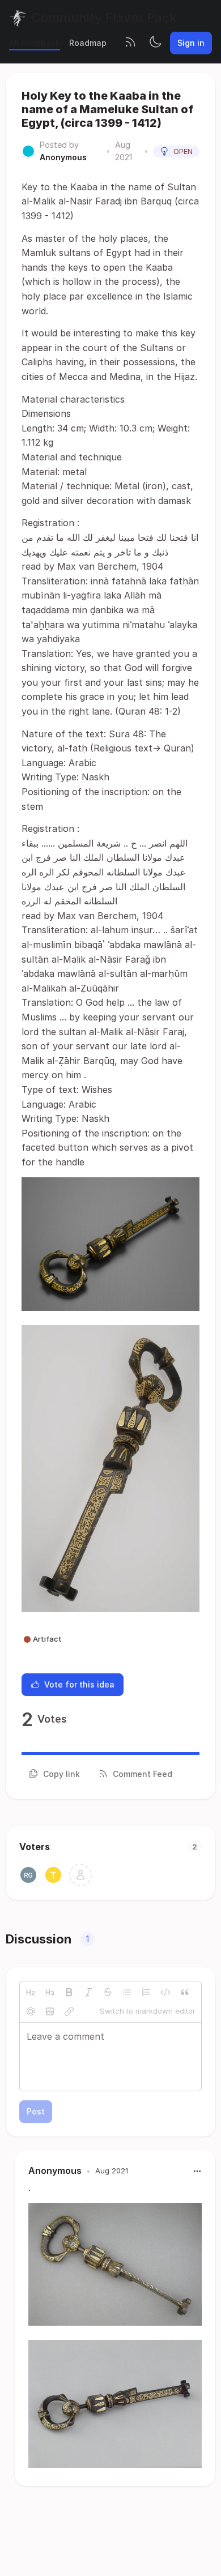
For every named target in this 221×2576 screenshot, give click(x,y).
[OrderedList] (146, 1992)
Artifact (47, 1639)
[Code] (165, 1992)
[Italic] (88, 1992)
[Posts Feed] (130, 43)
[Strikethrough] (108, 1992)
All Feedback (35, 43)
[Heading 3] (50, 1992)
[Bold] (69, 1992)
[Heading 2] (31, 1992)
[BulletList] (127, 1992)
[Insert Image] (50, 2011)
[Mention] (31, 2011)
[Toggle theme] (155, 43)
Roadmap (88, 43)
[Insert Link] (69, 2011)
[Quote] (185, 1992)
